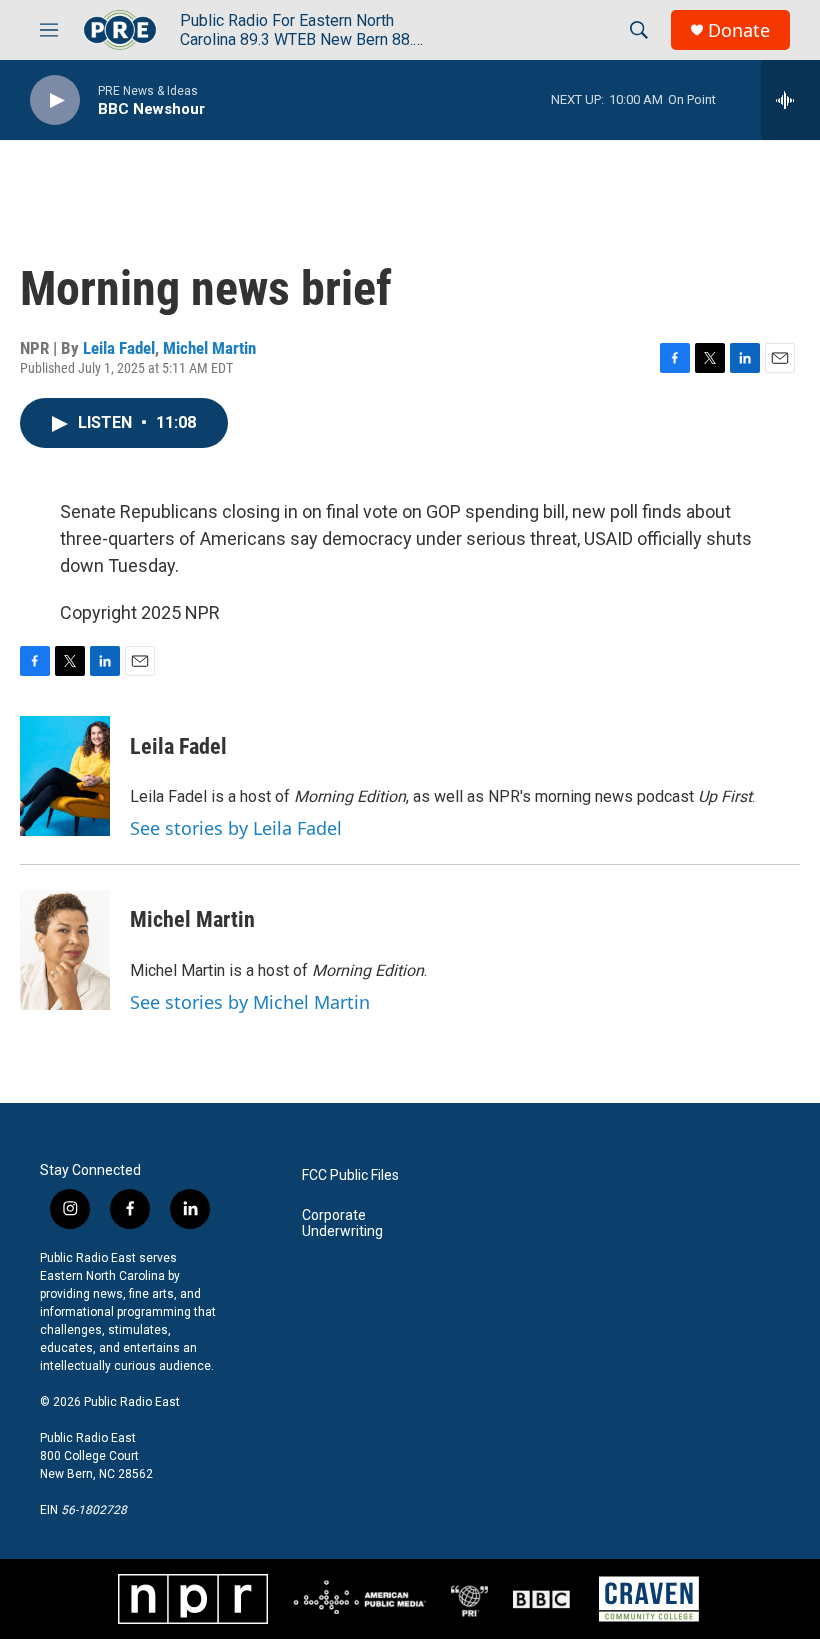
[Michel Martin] (65, 950)
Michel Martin (209, 348)
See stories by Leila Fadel (236, 828)
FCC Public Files (350, 1175)
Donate (739, 30)
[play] (55, 100)
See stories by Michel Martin (250, 1002)
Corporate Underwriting (342, 1223)
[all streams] (790, 100)
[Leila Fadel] (65, 776)
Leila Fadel (119, 348)
